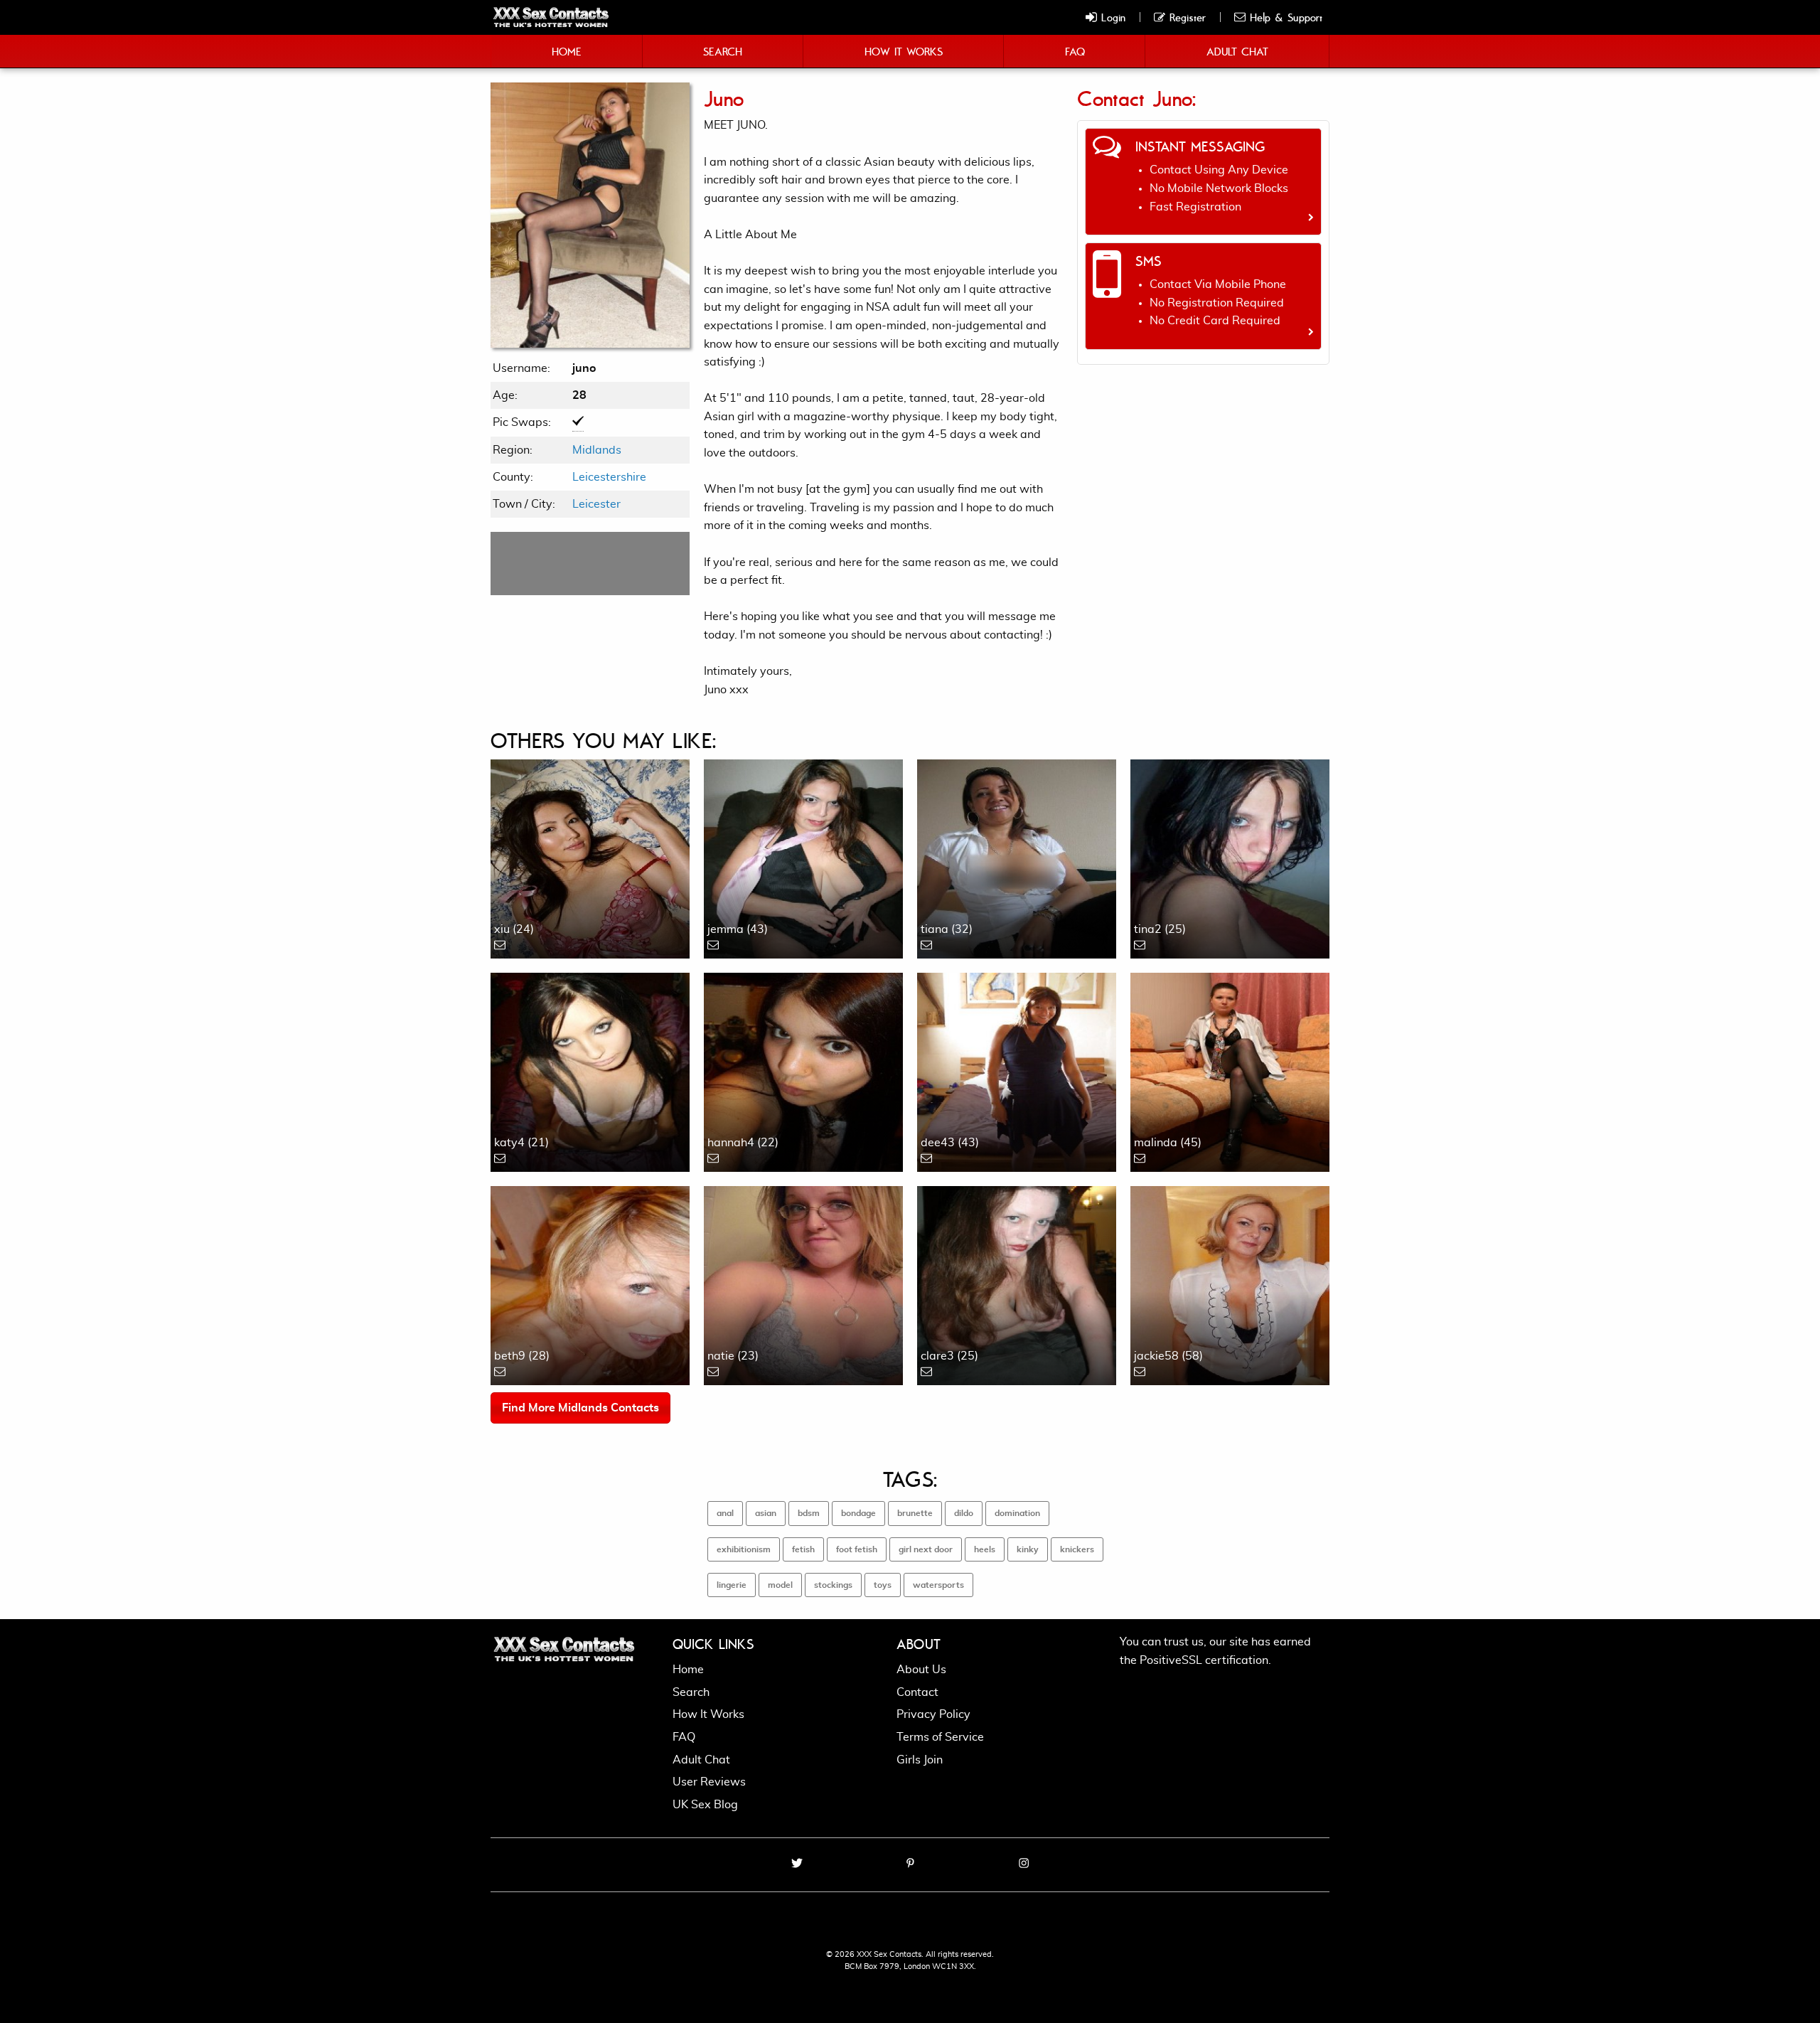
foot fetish (857, 1549)
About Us (921, 1670)
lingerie (732, 1585)
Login (1111, 17)
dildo (964, 1513)
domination (1017, 1513)
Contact (917, 1692)
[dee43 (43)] (1017, 1070)
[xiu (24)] (590, 857)
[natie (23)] (803, 1283)
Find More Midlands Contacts (580, 1408)
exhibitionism (744, 1549)
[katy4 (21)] (590, 1070)
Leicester (596, 504)
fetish (803, 1549)
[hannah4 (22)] (803, 1070)
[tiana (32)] (1017, 857)
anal (725, 1513)
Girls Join (920, 1760)
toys (883, 1585)
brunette (915, 1513)
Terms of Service (940, 1737)
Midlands (597, 450)
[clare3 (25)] (1017, 1283)
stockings (833, 1585)
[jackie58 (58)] (1230, 1283)
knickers (1077, 1549)
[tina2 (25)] (1230, 857)
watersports (938, 1585)
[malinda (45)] (1230, 1070)
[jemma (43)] (803, 857)
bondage (858, 1513)
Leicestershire (609, 477)
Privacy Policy (933, 1714)
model (780, 1585)
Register (1185, 17)
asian (766, 1513)
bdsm (809, 1513)
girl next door (926, 1549)
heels (985, 1549)
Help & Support (1284, 17)
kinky (1028, 1549)
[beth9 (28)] (590, 1283)
